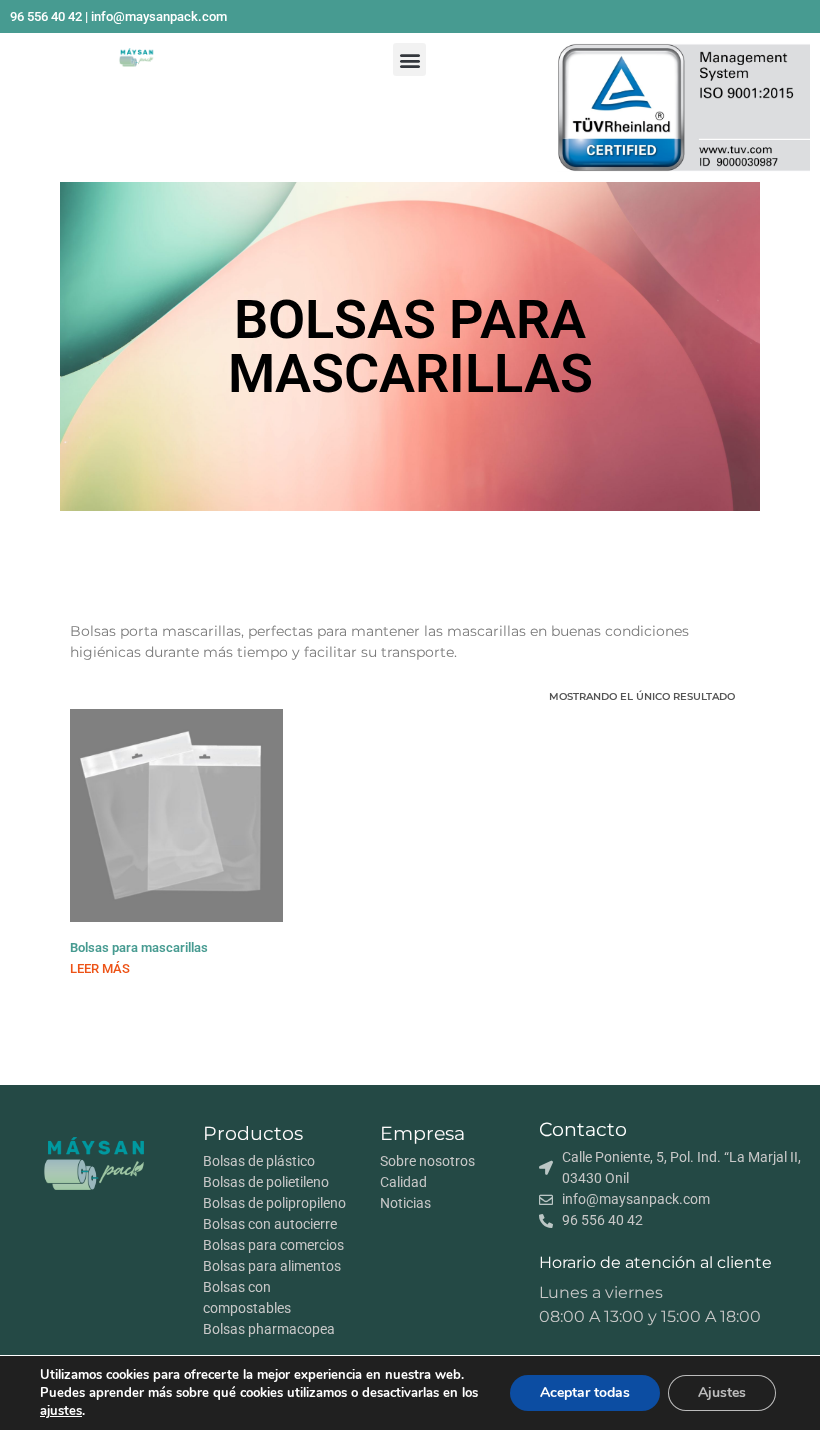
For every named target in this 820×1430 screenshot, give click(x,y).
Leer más (100, 968)
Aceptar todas (585, 1392)
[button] (409, 59)
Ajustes (722, 1392)
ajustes (61, 1411)
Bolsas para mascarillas (139, 947)
